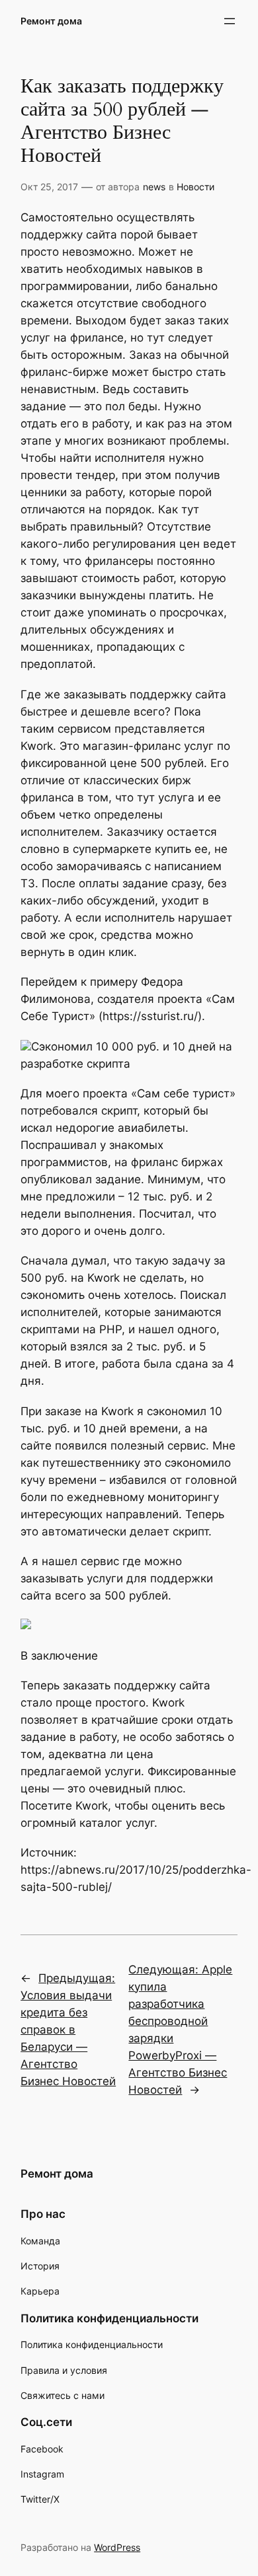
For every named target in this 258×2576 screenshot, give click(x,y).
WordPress (117, 2547)
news (154, 187)
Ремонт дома (51, 21)
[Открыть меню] (230, 21)
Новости (195, 187)
